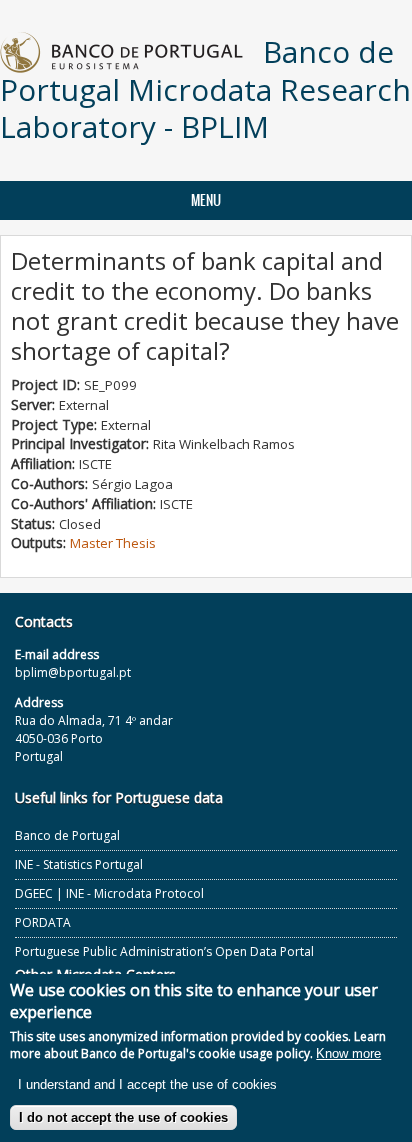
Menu (206, 200)
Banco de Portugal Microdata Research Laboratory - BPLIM (205, 89)
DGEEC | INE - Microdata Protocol (109, 893)
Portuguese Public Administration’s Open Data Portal (164, 951)
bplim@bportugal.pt (73, 672)
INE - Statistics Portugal (79, 864)
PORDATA (43, 922)
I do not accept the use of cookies (123, 1117)
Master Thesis (113, 543)
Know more (348, 1053)
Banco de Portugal (67, 835)
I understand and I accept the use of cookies (147, 1084)
